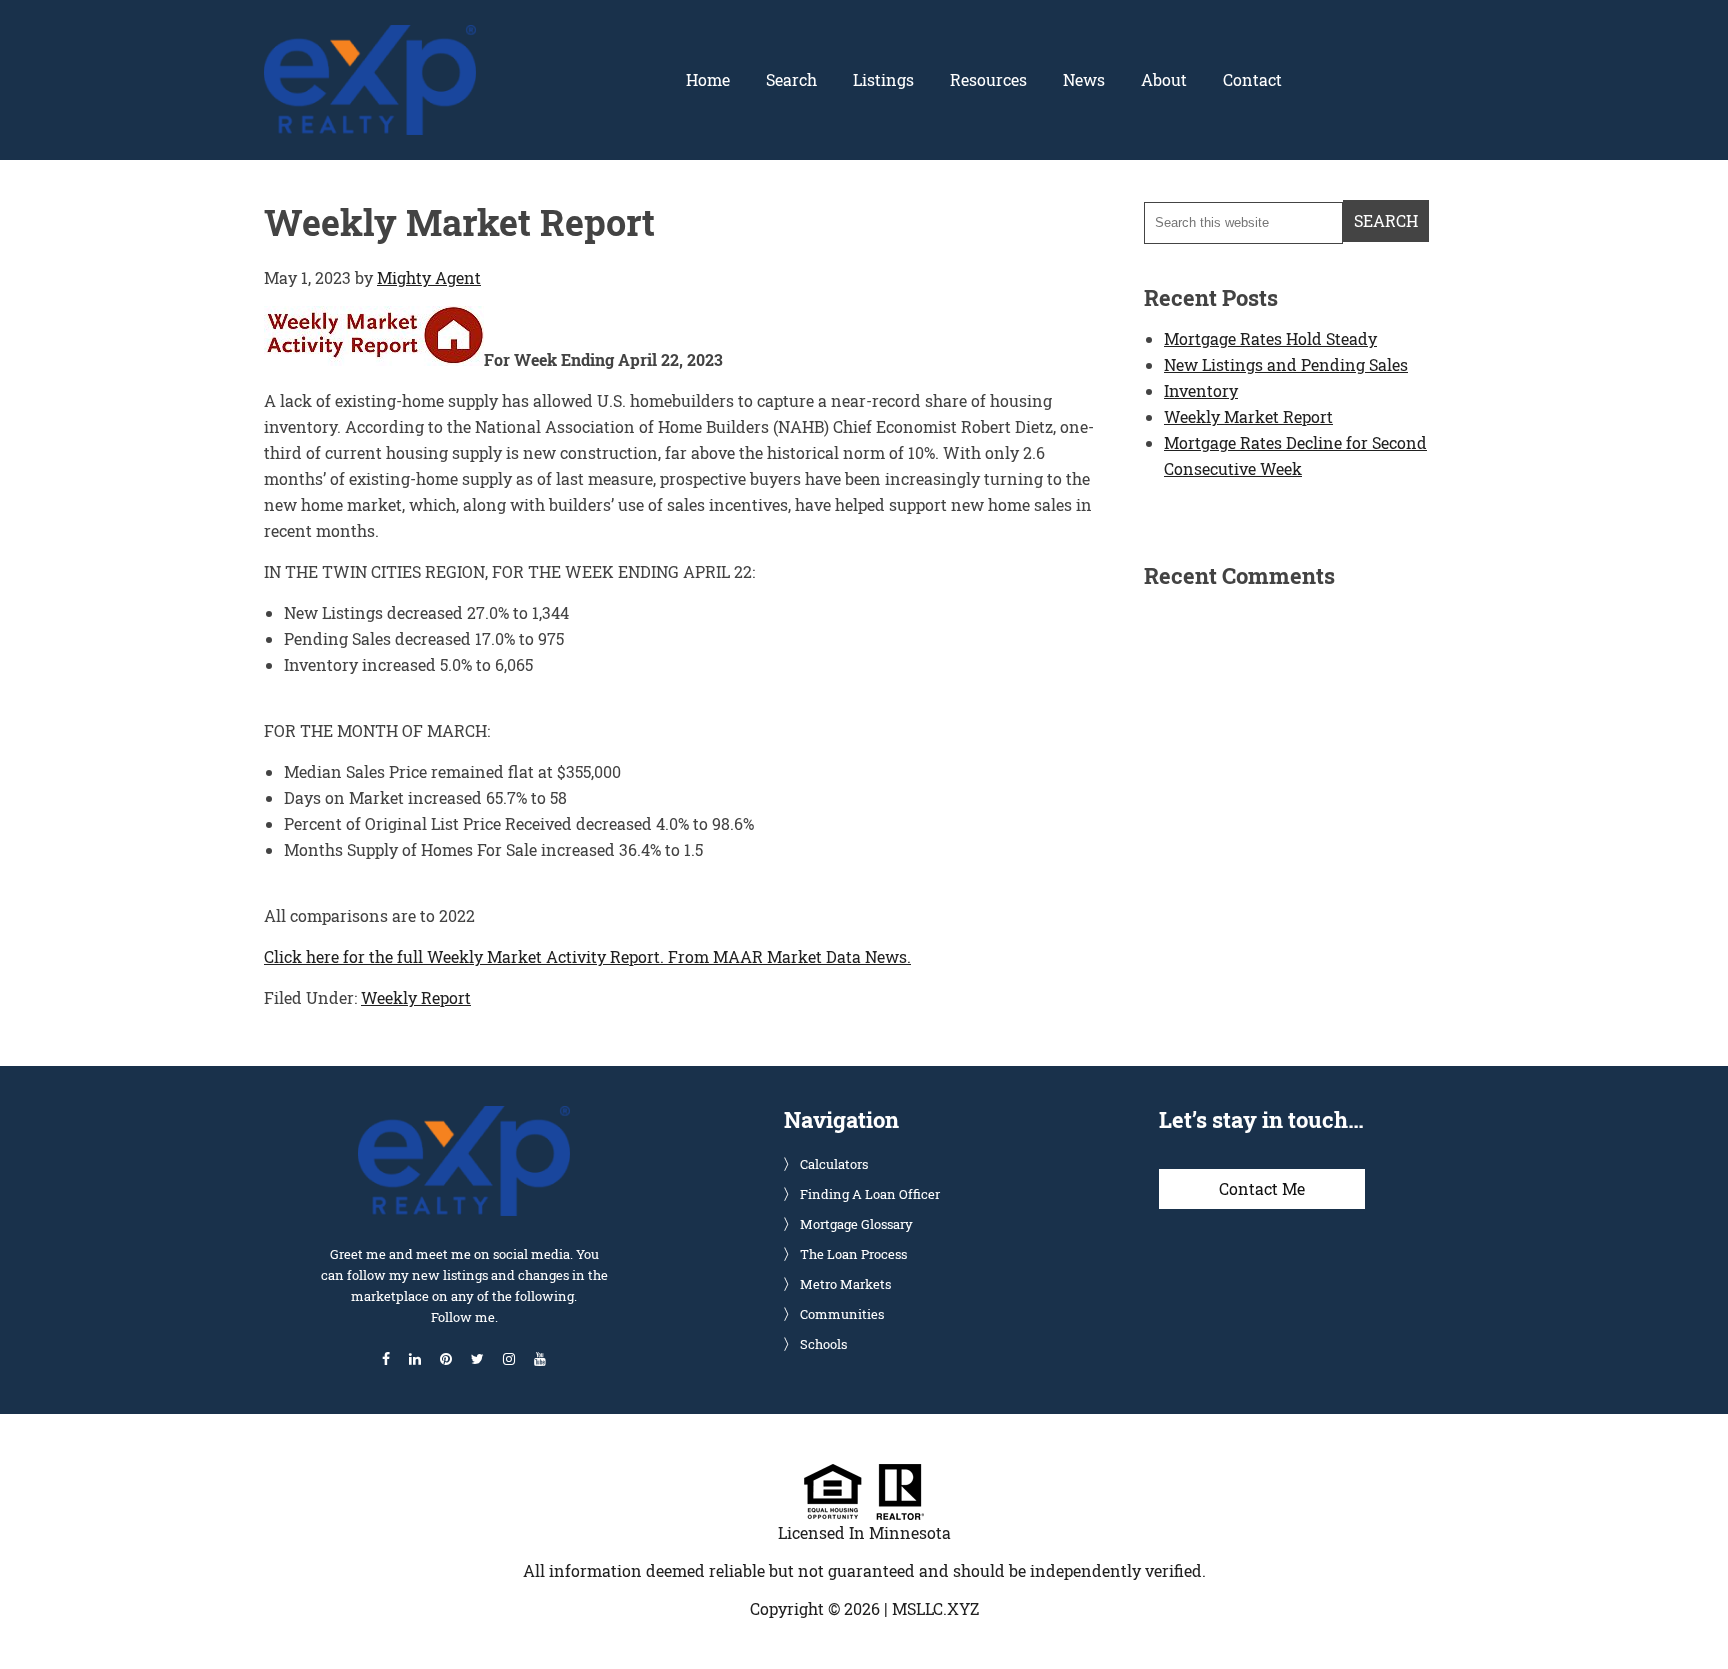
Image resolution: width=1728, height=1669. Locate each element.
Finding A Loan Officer (870, 1194)
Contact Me (1262, 1188)
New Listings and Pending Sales (1286, 364)
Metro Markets (845, 1284)
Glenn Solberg (370, 37)
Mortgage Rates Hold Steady (1270, 338)
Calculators (834, 1164)
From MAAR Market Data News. (787, 956)
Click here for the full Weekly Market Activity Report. (464, 956)
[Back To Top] (1692, 1613)
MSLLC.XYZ (935, 1608)
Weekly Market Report (1248, 416)
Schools (823, 1344)
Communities (842, 1314)
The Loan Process (853, 1254)
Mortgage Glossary (856, 1224)
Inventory (1201, 390)
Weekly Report (416, 997)
